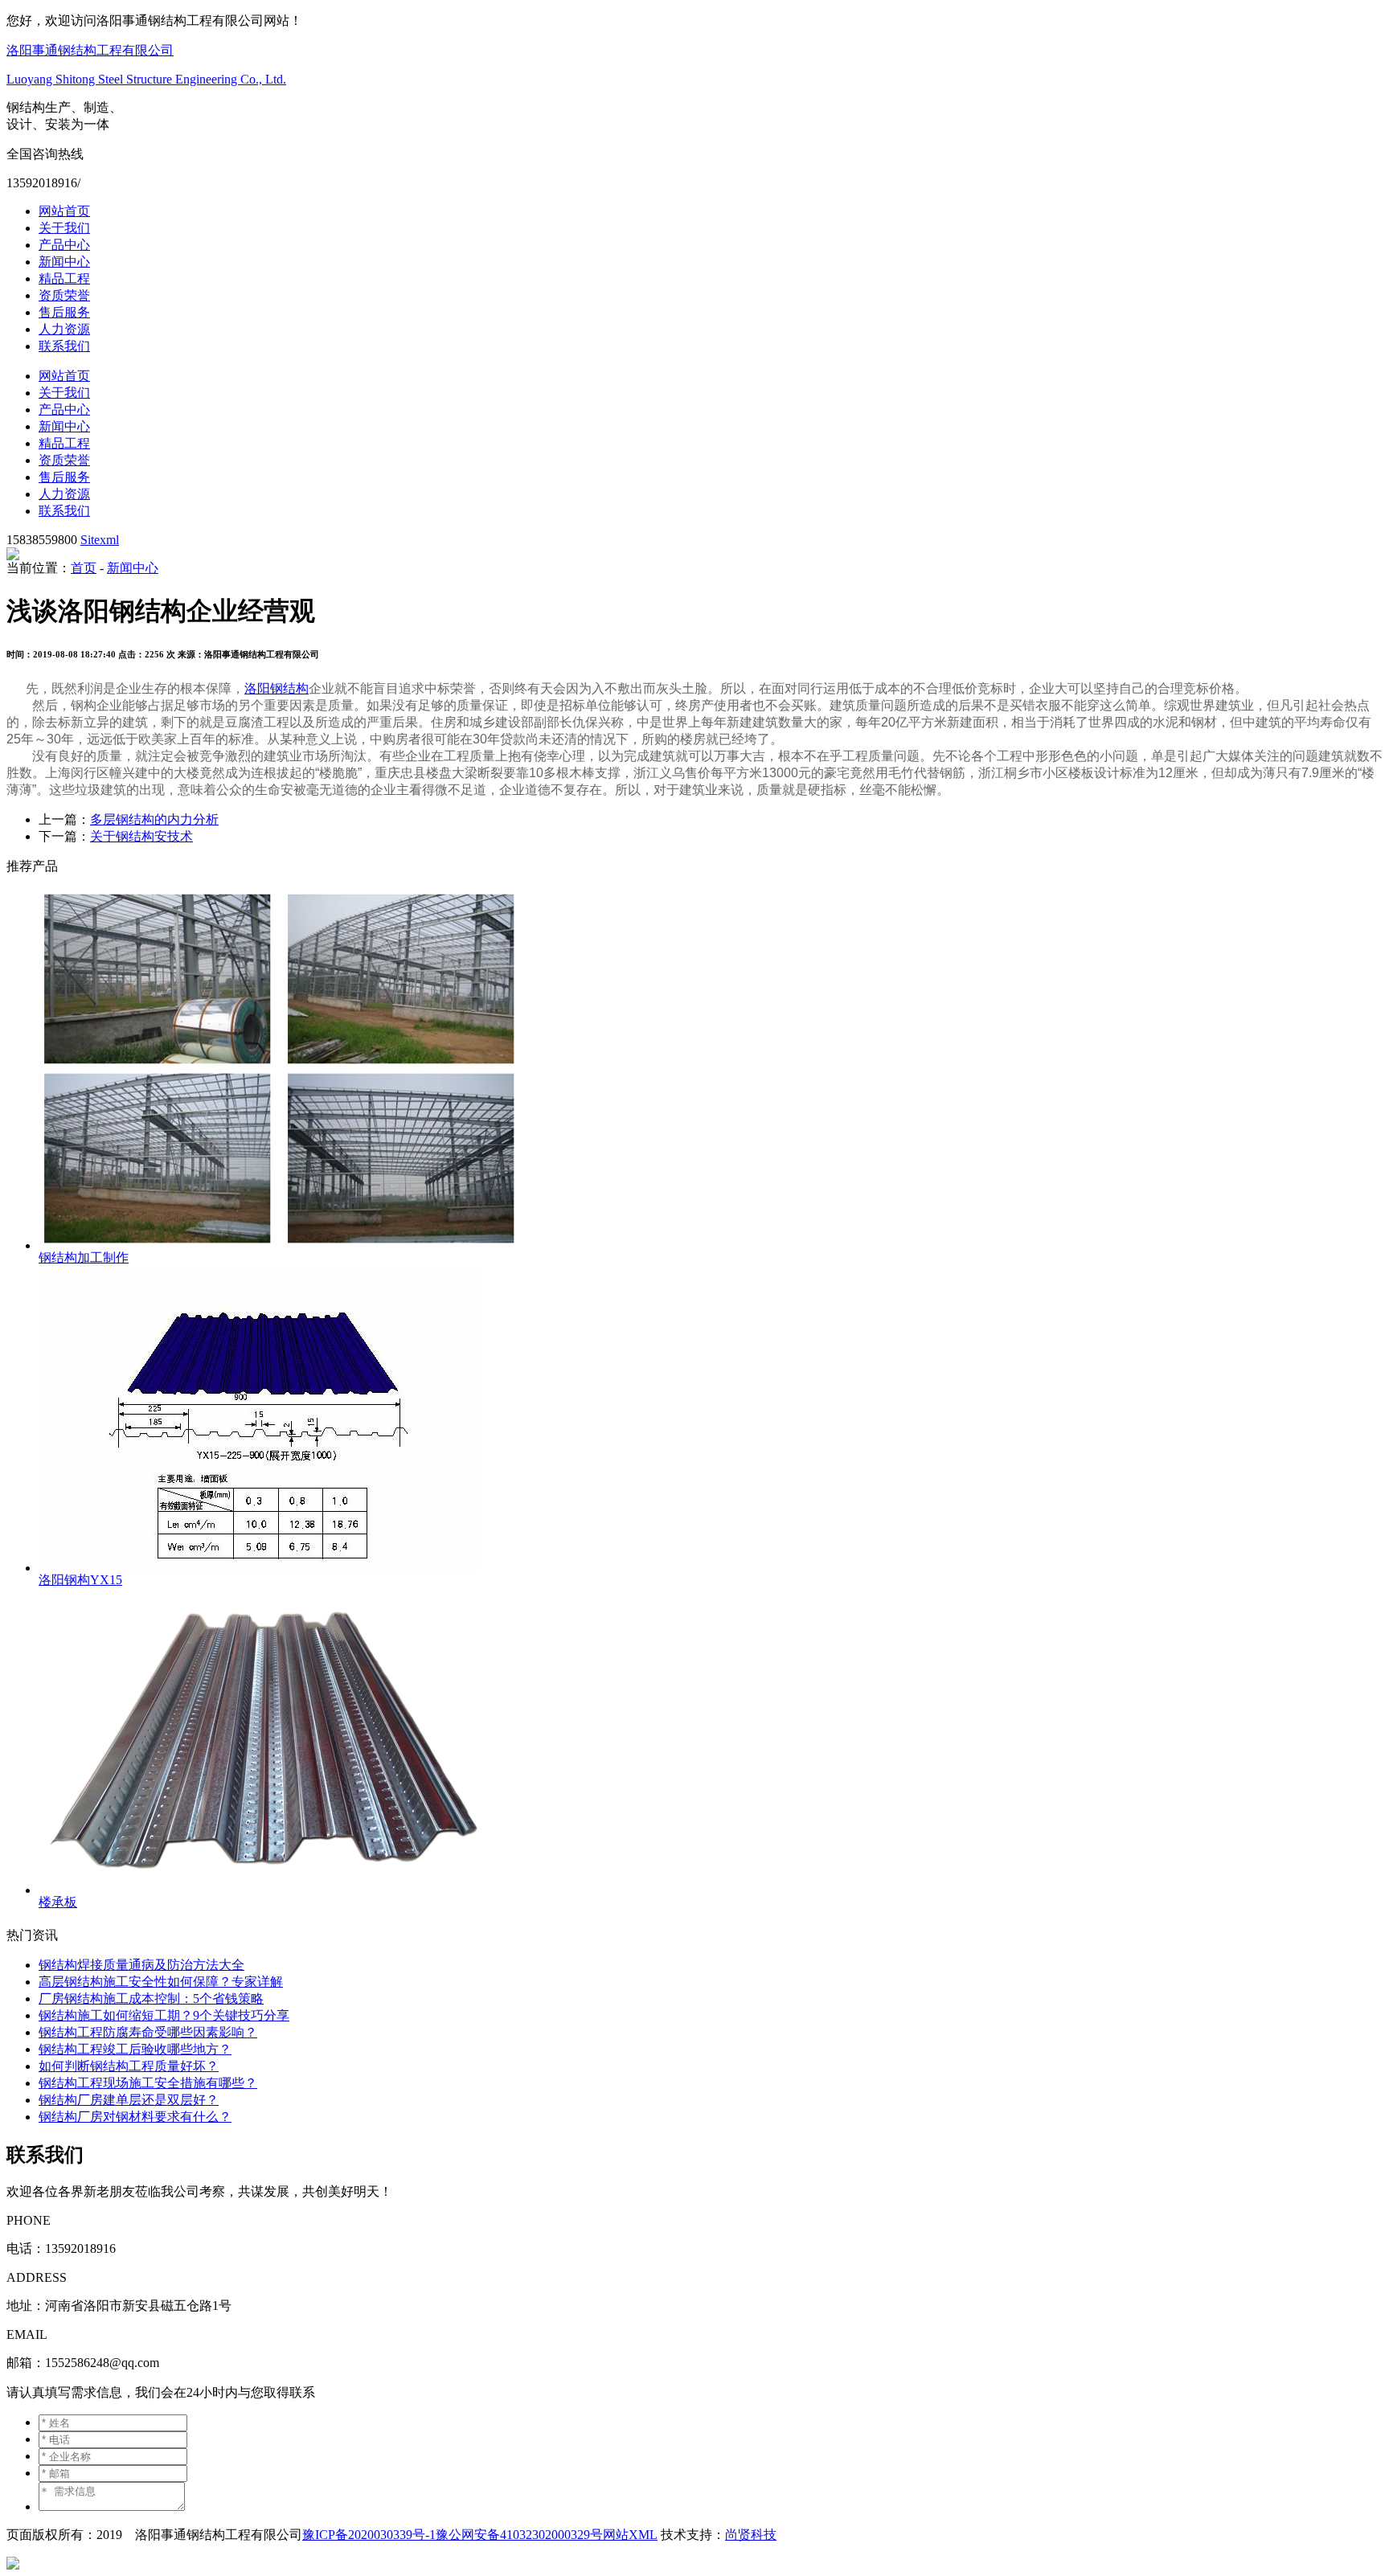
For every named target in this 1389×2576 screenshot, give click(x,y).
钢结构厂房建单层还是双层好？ (129, 2100)
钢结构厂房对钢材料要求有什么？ (135, 2117)
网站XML (630, 2535)
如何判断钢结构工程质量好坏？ (129, 2066)
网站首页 (64, 211)
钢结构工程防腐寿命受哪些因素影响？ (148, 2032)
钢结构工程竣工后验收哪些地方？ (135, 2049)
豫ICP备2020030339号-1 (369, 2535)
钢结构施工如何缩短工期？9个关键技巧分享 (164, 2015)
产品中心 (64, 245)
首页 (84, 568)
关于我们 (64, 228)
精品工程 (64, 278)
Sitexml (100, 540)
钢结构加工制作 (84, 1257)
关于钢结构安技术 (141, 836)
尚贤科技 (751, 2535)
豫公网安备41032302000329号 (519, 2535)
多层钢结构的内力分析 (154, 819)
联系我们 (64, 346)
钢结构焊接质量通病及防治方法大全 (141, 1965)
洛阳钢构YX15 (80, 1580)
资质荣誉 (64, 295)
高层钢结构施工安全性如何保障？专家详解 (161, 1982)
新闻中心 (64, 262)
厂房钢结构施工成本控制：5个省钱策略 (151, 1999)
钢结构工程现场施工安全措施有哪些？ (148, 2083)
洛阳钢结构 (277, 688)
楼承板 (58, 1902)
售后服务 (64, 312)
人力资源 (64, 329)
